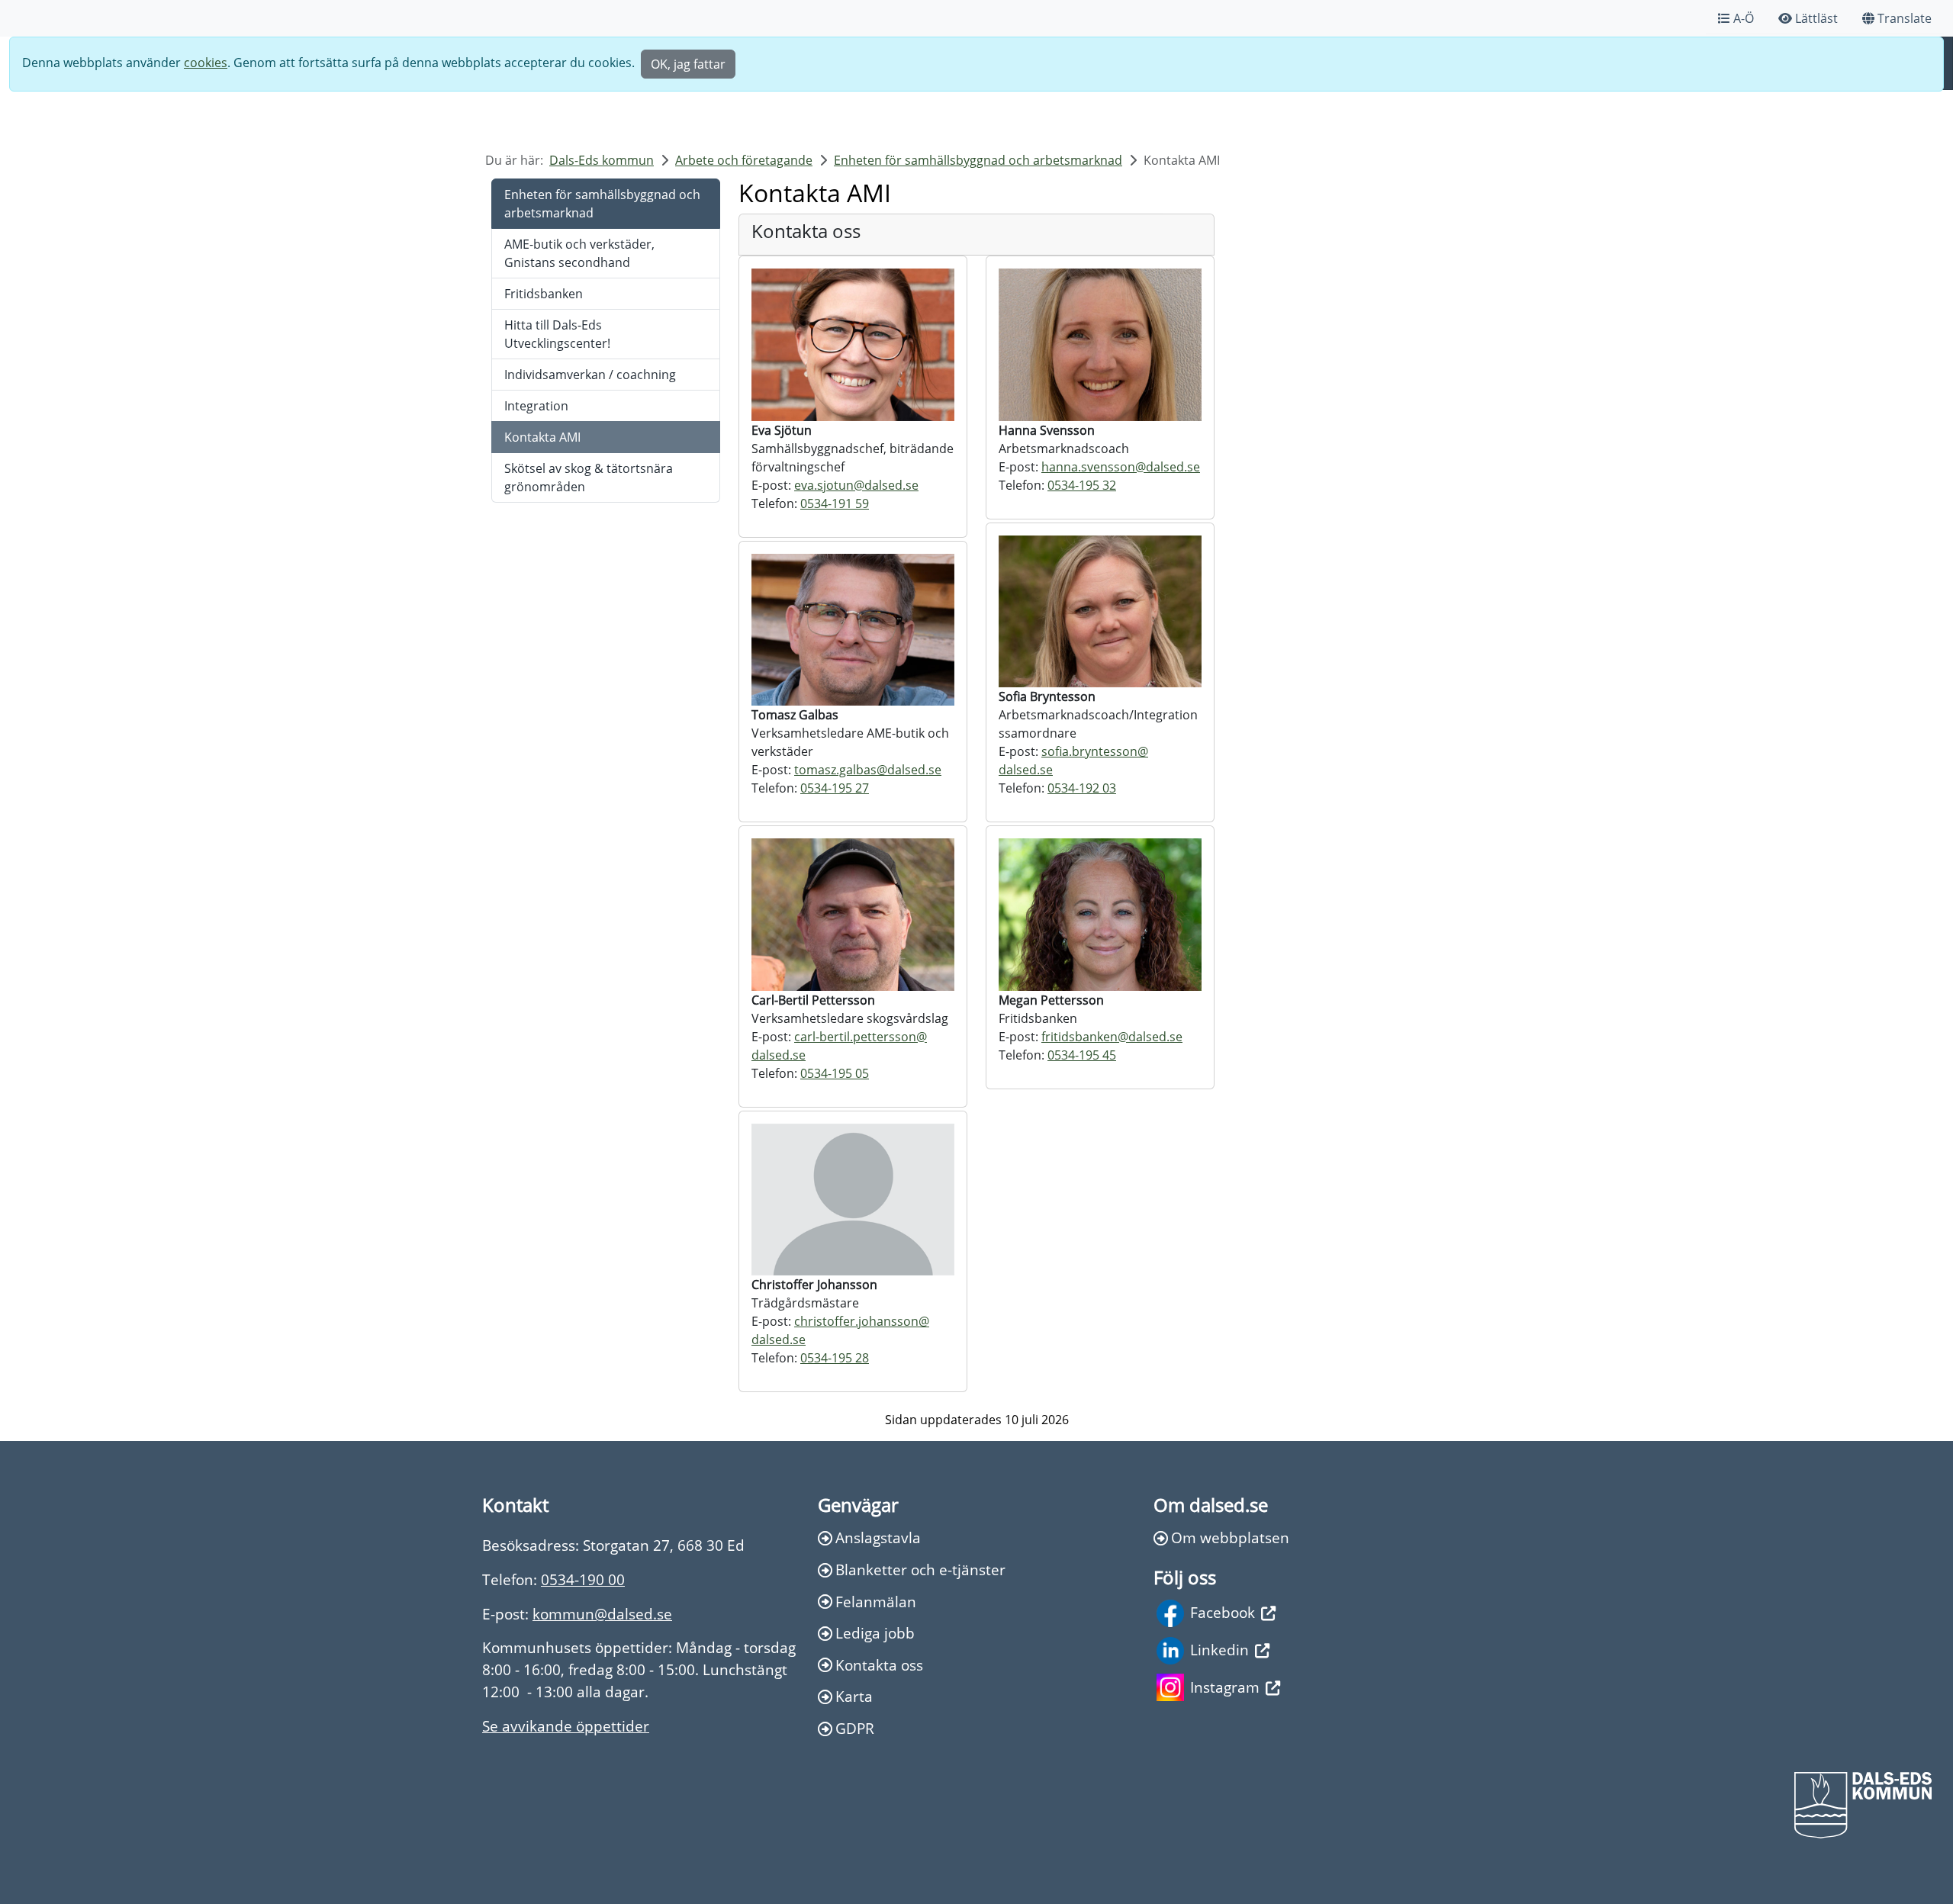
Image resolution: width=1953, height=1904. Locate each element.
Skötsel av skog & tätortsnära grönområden (589, 478)
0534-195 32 (1082, 485)
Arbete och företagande (744, 160)
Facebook (1223, 1612)
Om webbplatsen (1230, 1537)
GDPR (855, 1728)
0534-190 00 (583, 1579)
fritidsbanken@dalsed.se (1112, 1037)
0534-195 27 (835, 788)
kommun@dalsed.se (602, 1614)
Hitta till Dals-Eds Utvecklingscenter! (557, 334)
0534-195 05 (835, 1073)
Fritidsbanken (544, 294)
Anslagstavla (878, 1537)
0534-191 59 (835, 503)
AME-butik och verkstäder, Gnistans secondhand (579, 253)
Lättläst (1816, 18)
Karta (854, 1696)
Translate (1905, 18)
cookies (206, 63)
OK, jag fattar (688, 64)
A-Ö (1744, 18)
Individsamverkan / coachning (590, 375)
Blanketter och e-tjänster (920, 1570)
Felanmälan (876, 1602)
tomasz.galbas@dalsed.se (868, 770)
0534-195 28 (835, 1358)
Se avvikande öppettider (566, 1726)
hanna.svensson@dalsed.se (1121, 467)
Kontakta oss (879, 1665)
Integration (536, 406)
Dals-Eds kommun (602, 160)
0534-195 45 (1082, 1055)
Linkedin (1219, 1650)
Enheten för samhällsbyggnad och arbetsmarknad (978, 160)
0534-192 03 (1082, 788)
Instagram (1225, 1687)
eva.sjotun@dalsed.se (856, 485)
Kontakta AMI (542, 437)
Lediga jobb (875, 1633)
